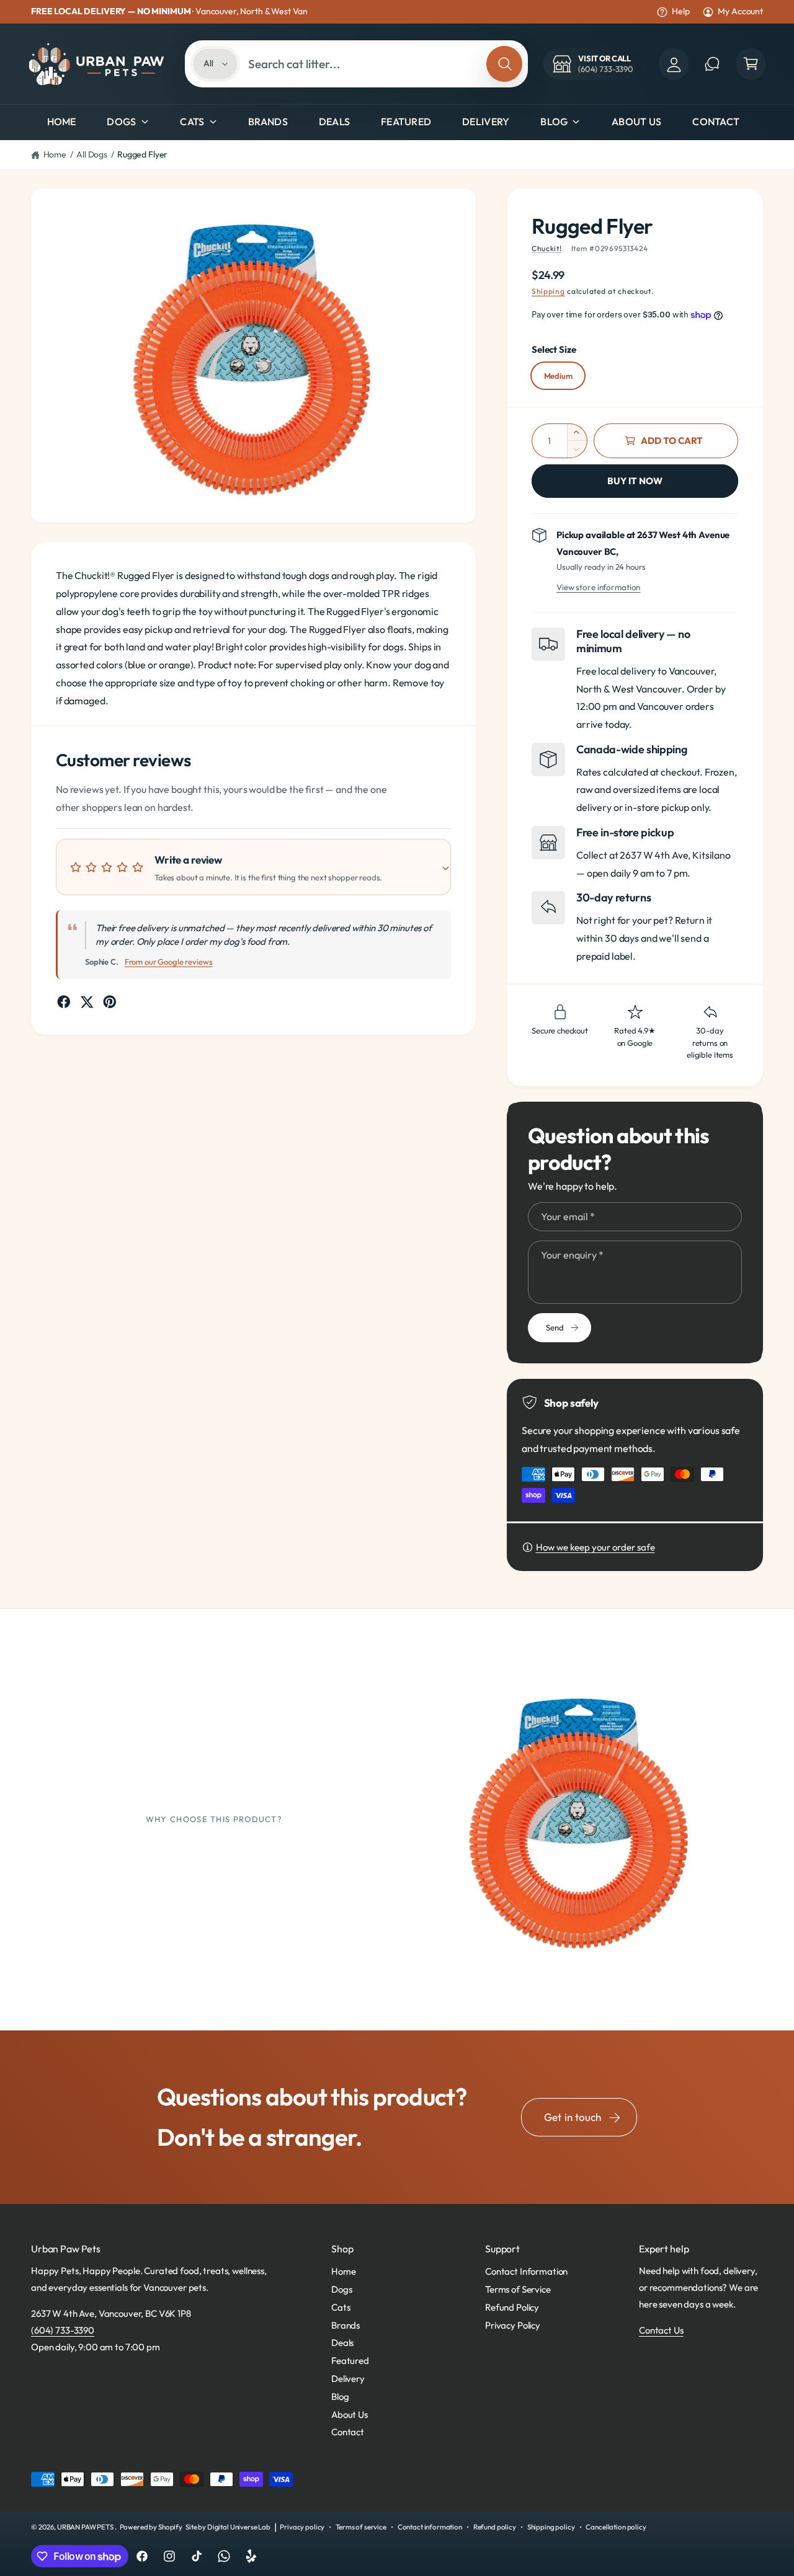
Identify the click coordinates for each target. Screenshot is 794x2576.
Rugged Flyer (142, 154)
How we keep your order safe (595, 1547)
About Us (350, 2414)
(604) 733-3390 (63, 2330)
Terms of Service (518, 2289)
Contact (348, 2432)
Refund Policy (512, 2307)
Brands (346, 2325)
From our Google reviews (169, 962)
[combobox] (363, 64)
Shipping (548, 291)
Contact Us (661, 2330)
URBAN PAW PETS (86, 2527)
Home (55, 154)
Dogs (121, 122)
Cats (192, 122)
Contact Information (526, 2271)
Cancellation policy (616, 2527)
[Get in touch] (712, 64)
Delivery (348, 2379)
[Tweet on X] (87, 1002)
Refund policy (495, 2527)
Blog (554, 122)
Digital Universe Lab (239, 2527)
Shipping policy (551, 2527)
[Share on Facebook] (64, 1002)
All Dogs (92, 154)
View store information (598, 587)
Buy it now (635, 481)
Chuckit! (547, 248)
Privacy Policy (513, 2325)
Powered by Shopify (151, 2527)
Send (555, 1327)
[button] (751, 64)
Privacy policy (302, 2527)
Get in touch (573, 2117)
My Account (740, 11)
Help (680, 11)
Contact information (430, 2527)
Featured (350, 2361)
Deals (342, 2343)
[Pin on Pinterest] (110, 1002)
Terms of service (361, 2527)
